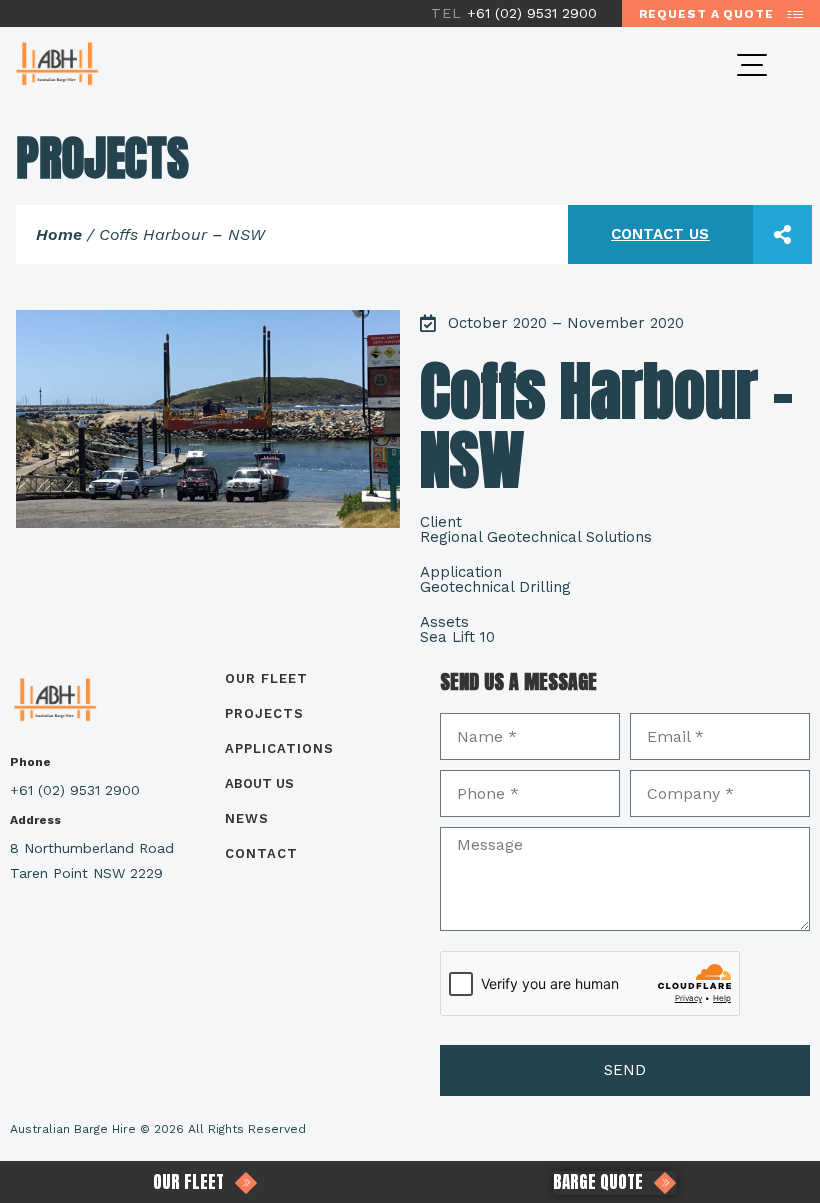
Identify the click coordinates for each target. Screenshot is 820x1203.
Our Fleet (266, 678)
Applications (279, 748)
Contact (261, 853)
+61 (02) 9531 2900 (516, 13)
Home (59, 234)
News (247, 818)
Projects (264, 713)
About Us (259, 783)
